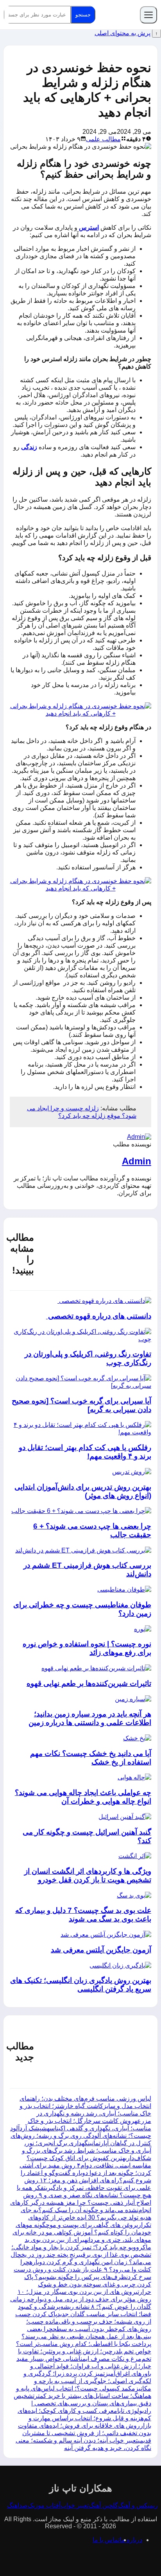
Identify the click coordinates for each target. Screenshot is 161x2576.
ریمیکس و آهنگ (138, 2505)
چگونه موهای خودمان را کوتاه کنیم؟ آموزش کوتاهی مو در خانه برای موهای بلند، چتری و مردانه (82, 2232)
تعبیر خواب (75, 2505)
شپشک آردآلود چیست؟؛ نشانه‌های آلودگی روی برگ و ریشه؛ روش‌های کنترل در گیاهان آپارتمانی (81, 2136)
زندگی (29, 447)
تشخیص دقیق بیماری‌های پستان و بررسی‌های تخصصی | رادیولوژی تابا (82, 2403)
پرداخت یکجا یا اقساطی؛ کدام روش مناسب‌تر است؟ (84, 2344)
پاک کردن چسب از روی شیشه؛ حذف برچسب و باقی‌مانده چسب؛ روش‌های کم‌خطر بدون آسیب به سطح (83, 2321)
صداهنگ (17, 2505)
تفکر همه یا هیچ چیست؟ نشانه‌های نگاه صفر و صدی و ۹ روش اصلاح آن (84, 2195)
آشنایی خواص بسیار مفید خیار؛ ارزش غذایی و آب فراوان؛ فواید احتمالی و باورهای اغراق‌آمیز (84, 2366)
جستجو (83, 15)
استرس (89, 228)
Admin (137, 1161)
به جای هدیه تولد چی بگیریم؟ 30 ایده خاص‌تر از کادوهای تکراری (86, 2217)
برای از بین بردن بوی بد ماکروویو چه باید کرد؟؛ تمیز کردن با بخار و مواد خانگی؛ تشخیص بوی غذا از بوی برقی (81, 2247)
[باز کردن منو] (148, 15)
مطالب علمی (103, 139)
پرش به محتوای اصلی (123, 33)
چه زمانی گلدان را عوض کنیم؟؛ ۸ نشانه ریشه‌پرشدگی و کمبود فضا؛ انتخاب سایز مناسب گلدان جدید (81, 2307)
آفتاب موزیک (44, 2505)
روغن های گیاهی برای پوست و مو (93, 2225)
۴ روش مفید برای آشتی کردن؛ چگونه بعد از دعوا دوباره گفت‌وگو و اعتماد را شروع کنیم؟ (85, 2173)
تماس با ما (106, 2540)
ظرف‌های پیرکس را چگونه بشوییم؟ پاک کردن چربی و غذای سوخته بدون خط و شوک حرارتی (88, 2284)
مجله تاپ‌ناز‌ (118, 15)
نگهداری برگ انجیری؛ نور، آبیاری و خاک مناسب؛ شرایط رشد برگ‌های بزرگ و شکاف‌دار (87, 2151)
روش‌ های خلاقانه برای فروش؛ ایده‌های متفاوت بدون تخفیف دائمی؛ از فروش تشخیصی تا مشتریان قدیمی (85, 2433)
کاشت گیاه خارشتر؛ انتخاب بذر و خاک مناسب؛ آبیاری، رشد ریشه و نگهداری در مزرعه (85, 2113)
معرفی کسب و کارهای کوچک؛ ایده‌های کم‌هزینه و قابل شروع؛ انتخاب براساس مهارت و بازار (84, 2418)
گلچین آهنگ (103, 2505)
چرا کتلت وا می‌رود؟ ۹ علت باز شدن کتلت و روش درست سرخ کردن (82, 2269)
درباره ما (131, 2540)
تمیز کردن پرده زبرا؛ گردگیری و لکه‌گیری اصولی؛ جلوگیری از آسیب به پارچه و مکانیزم (87, 2381)
